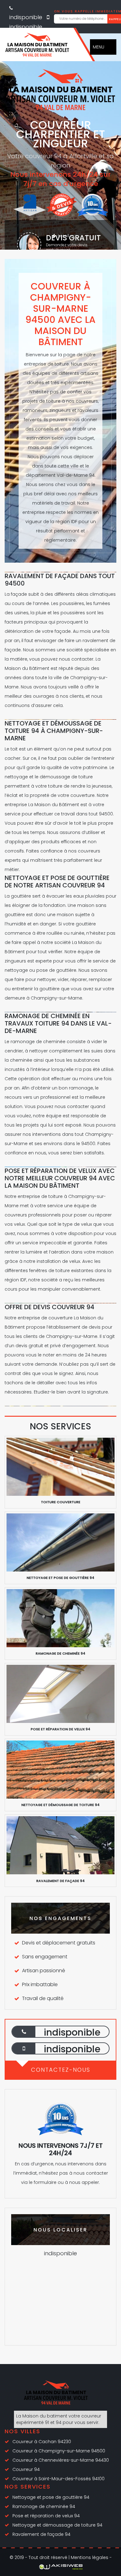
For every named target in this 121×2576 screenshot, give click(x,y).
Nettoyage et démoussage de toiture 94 (57, 2525)
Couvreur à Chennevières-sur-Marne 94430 (61, 2460)
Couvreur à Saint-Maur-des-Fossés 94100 (58, 2479)
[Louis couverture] (56, 2395)
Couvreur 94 (26, 2469)
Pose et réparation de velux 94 (46, 2516)
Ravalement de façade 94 (41, 2534)
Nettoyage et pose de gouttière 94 (51, 2497)
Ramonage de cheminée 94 (44, 2506)
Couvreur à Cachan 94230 (42, 2442)
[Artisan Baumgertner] (37, 47)
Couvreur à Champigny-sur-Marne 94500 (59, 2451)
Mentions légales (90, 2557)
